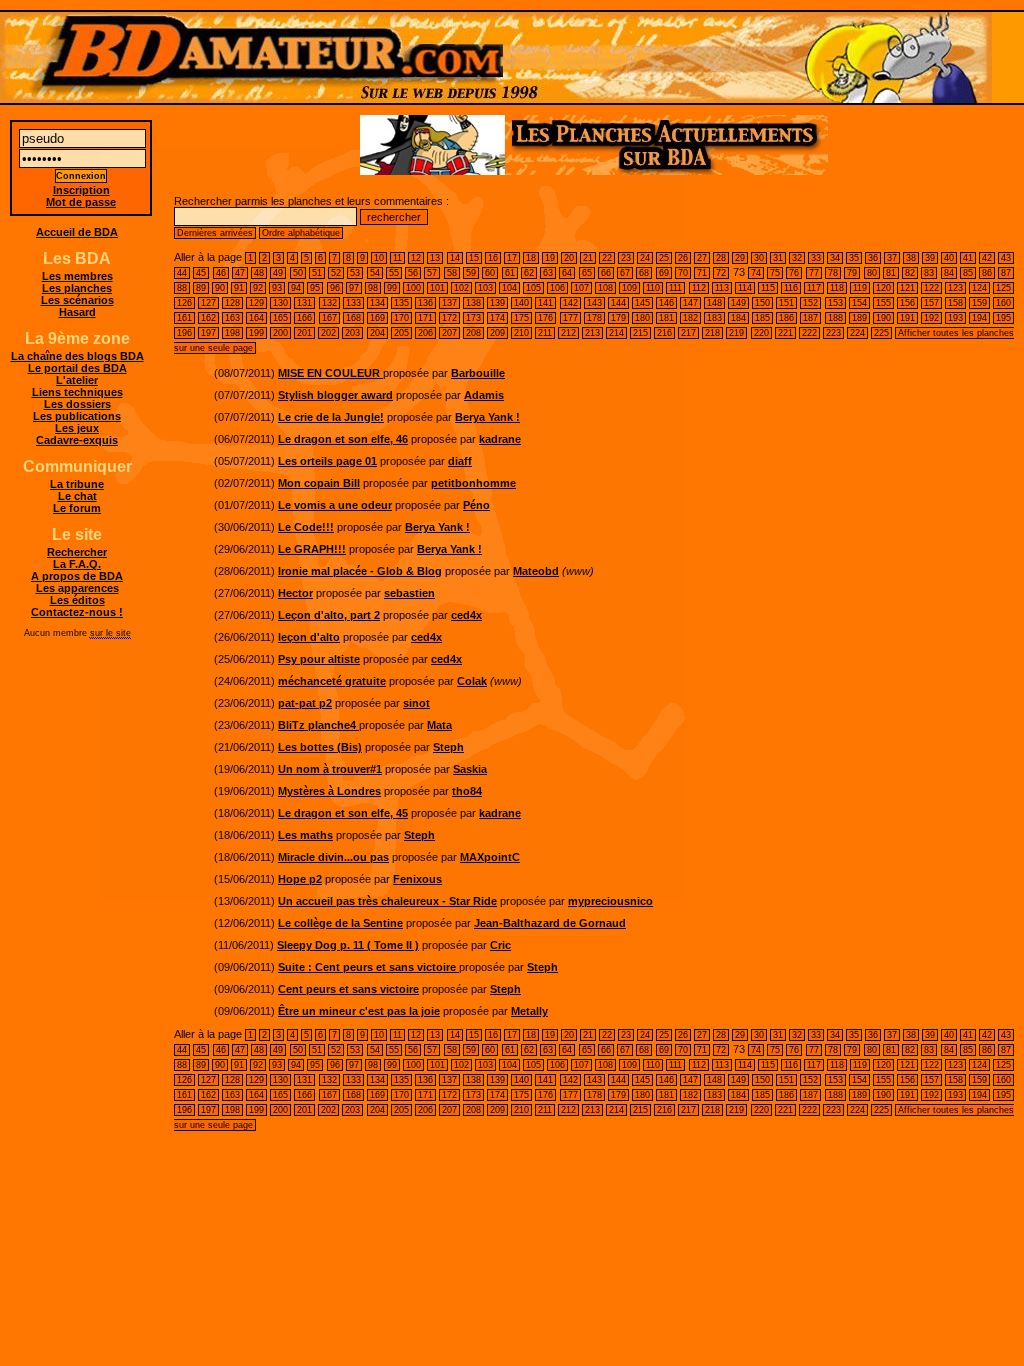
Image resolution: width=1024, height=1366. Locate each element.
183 (714, 318)
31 (778, 258)
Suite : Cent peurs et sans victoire (368, 967)
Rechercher (77, 552)
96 (335, 288)
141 (545, 303)
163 (232, 318)
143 (594, 303)
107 (581, 288)
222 (809, 333)
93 (277, 288)
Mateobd (536, 571)
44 (182, 273)
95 (315, 288)
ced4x (466, 615)
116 (791, 288)
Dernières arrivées (215, 233)
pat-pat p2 (305, 703)
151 (786, 303)
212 (568, 333)
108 (605, 288)
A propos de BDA (77, 576)
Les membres (77, 276)
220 (761, 333)
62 (529, 273)
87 (1006, 273)
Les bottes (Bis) (320, 747)
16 (493, 258)
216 (664, 333)
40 (949, 258)
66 (606, 273)
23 (626, 258)
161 (184, 318)
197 (208, 333)
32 (797, 258)
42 (987, 258)
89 (201, 288)
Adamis (484, 395)
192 (931, 318)
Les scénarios (77, 300)
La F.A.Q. (77, 564)
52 (336, 273)
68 (644, 273)
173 (473, 318)
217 (688, 333)
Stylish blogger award (335, 395)
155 (883, 303)
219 (736, 333)
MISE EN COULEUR (330, 373)
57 (432, 273)
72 (721, 273)
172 (449, 318)
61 (510, 273)
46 (221, 273)
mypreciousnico (610, 901)
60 (490, 273)
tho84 (467, 791)
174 (497, 318)
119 (860, 288)
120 (883, 288)
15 (474, 258)
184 (738, 318)
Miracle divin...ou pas (333, 857)
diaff (460, 461)
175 (521, 318)
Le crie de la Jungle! (331, 417)
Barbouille (478, 373)
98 (373, 288)
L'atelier (77, 380)
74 (756, 273)
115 (768, 288)
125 (1003, 288)
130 (280, 303)
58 (452, 273)
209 (497, 333)
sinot (416, 703)
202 (328, 333)
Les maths (305, 835)
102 (461, 288)
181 (666, 318)
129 (256, 303)
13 (435, 258)
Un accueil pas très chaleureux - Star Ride (387, 901)
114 (745, 288)
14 (455, 258)
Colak (472, 681)
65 (587, 273)
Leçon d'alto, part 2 (329, 615)
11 (397, 258)
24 (645, 258)
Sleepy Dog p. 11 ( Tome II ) (348, 945)
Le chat (77, 496)
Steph (448, 747)
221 (785, 333)
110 (653, 288)
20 (569, 258)
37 (892, 258)
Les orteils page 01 (327, 461)
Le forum (77, 508)
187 (810, 318)
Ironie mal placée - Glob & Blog (360, 571)
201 (304, 333)
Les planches (77, 288)
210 (521, 333)
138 (473, 303)
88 (182, 288)
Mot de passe (81, 202)
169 (377, 318)
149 (738, 303)
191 (907, 318)
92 (258, 288)
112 (699, 288)
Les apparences (77, 588)
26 (683, 258)
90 (220, 288)
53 (355, 273)
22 (607, 258)
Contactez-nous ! (77, 612)
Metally (529, 1011)
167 (329, 318)
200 (280, 333)
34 (835, 258)
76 (794, 273)
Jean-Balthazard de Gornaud (550, 923)
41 (968, 258)
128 (232, 303)
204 (377, 333)
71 (702, 273)
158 (955, 303)
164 (256, 318)
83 (929, 273)
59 (471, 273)
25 (664, 258)
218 (712, 333)
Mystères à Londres (329, 791)
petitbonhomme (473, 483)
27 (702, 258)
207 (449, 333)
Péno (476, 505)
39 (930, 258)
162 (208, 318)
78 (833, 273)
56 (413, 273)
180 (642, 318)
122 (931, 288)
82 (910, 273)
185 (762, 318)
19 (550, 258)
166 (304, 318)
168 (353, 318)
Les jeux (77, 428)
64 (567, 273)
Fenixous (417, 879)
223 (833, 333)
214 (616, 333)
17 (512, 258)
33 (816, 258)
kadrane (500, 439)
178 (594, 318)
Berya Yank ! (487, 417)
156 (907, 303)
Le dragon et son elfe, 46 (343, 439)
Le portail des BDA (77, 368)
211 (545, 333)
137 (449, 303)
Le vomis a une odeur (335, 505)
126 (184, 303)
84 (949, 273)
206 (425, 333)
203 (352, 333)
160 (1003, 303)
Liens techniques (77, 392)
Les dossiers (77, 404)
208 (473, 333)
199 (256, 333)
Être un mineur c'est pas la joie (359, 1011)
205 (401, 333)
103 (485, 288)
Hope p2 (300, 879)
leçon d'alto (309, 637)
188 (835, 318)
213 (592, 333)
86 (987, 273)
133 (353, 303)
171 (425, 318)
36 (873, 258)
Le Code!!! (306, 527)
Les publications (77, 416)
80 (872, 273)
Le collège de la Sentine (340, 923)
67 (625, 273)
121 (907, 288)
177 (570, 318)
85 (968, 273)
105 (533, 288)
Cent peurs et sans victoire (348, 989)
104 (509, 288)
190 (883, 318)
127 (208, 303)
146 (666, 303)
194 (979, 318)
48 (259, 273)
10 (379, 258)
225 (881, 333)
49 (278, 273)
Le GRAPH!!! (312, 549)
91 (239, 288)
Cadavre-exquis (77, 440)
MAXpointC (490, 857)
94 (296, 288)
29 (740, 258)
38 (911, 258)
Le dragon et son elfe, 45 (343, 813)
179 (618, 318)
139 (497, 303)
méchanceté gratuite (332, 681)
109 (629, 288)
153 (835, 303)
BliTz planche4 (318, 725)
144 (618, 303)
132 (329, 303)
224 (857, 333)
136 (425, 303)
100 (413, 288)
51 (317, 273)
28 (721, 258)
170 (401, 318)
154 (859, 303)
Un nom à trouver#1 (330, 769)
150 (762, 303)
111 (675, 288)
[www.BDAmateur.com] (512, 57)
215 (640, 333)
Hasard (77, 312)
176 (545, 318)
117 (814, 288)
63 (548, 273)
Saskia (470, 769)
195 (1003, 318)
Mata (439, 725)
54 (375, 273)
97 (354, 288)
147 (690, 303)
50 (298, 273)
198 (232, 333)
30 (759, 258)
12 (416, 258)
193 (955, 318)
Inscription (81, 190)
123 (955, 288)
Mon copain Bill (319, 483)
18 (531, 258)
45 (201, 273)
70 (683, 273)
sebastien (409, 593)
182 (690, 318)
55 (394, 273)
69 (664, 273)
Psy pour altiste (319, 659)
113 (722, 288)
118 (837, 288)
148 (714, 303)
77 (814, 273)
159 (979, 303)
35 (854, 258)
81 (891, 273)
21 (588, 258)
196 (184, 333)
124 (979, 288)
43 (1006, 258)
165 (280, 318)
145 (642, 303)
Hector (295, 593)
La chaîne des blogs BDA (77, 356)
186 (786, 318)
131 (304, 303)
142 (570, 303)
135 (401, 303)
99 (392, 288)
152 (810, 303)
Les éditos (77, 600)
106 (557, 288)
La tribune (77, 484)
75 (775, 273)
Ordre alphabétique (301, 233)
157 (931, 303)
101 (437, 288)
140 (521, 303)
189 (859, 318)
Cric (500, 945)
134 (377, 303)
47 (240, 273)
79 (852, 273)
